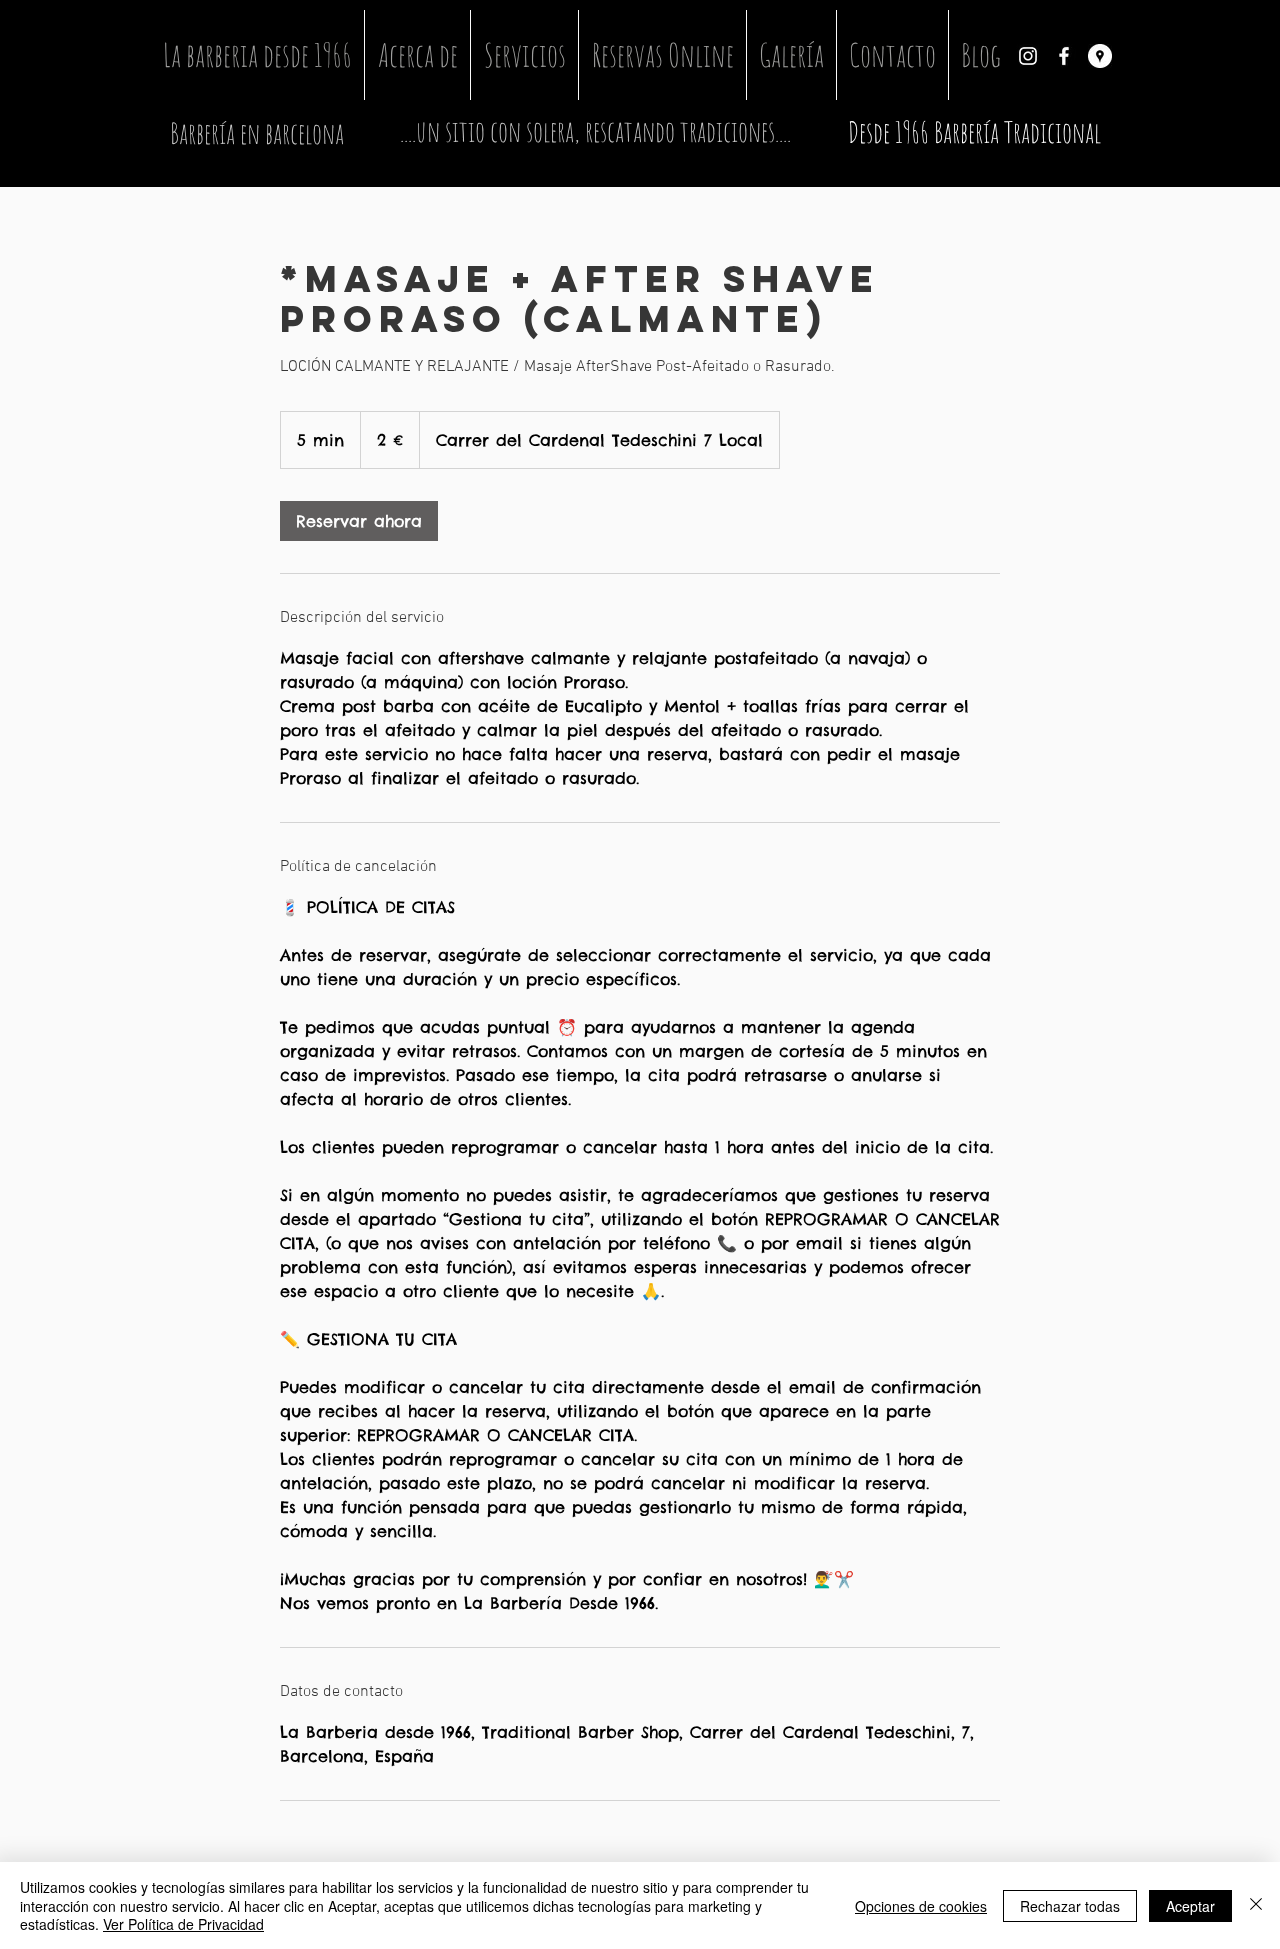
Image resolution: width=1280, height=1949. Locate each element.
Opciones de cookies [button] (921, 1906)
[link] (359, 521)
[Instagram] (1028, 56)
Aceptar (1190, 1906)
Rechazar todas (1070, 1906)
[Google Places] (1100, 56)
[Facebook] (1064, 56)
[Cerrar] (1256, 1905)
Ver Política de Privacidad (183, 1924)
